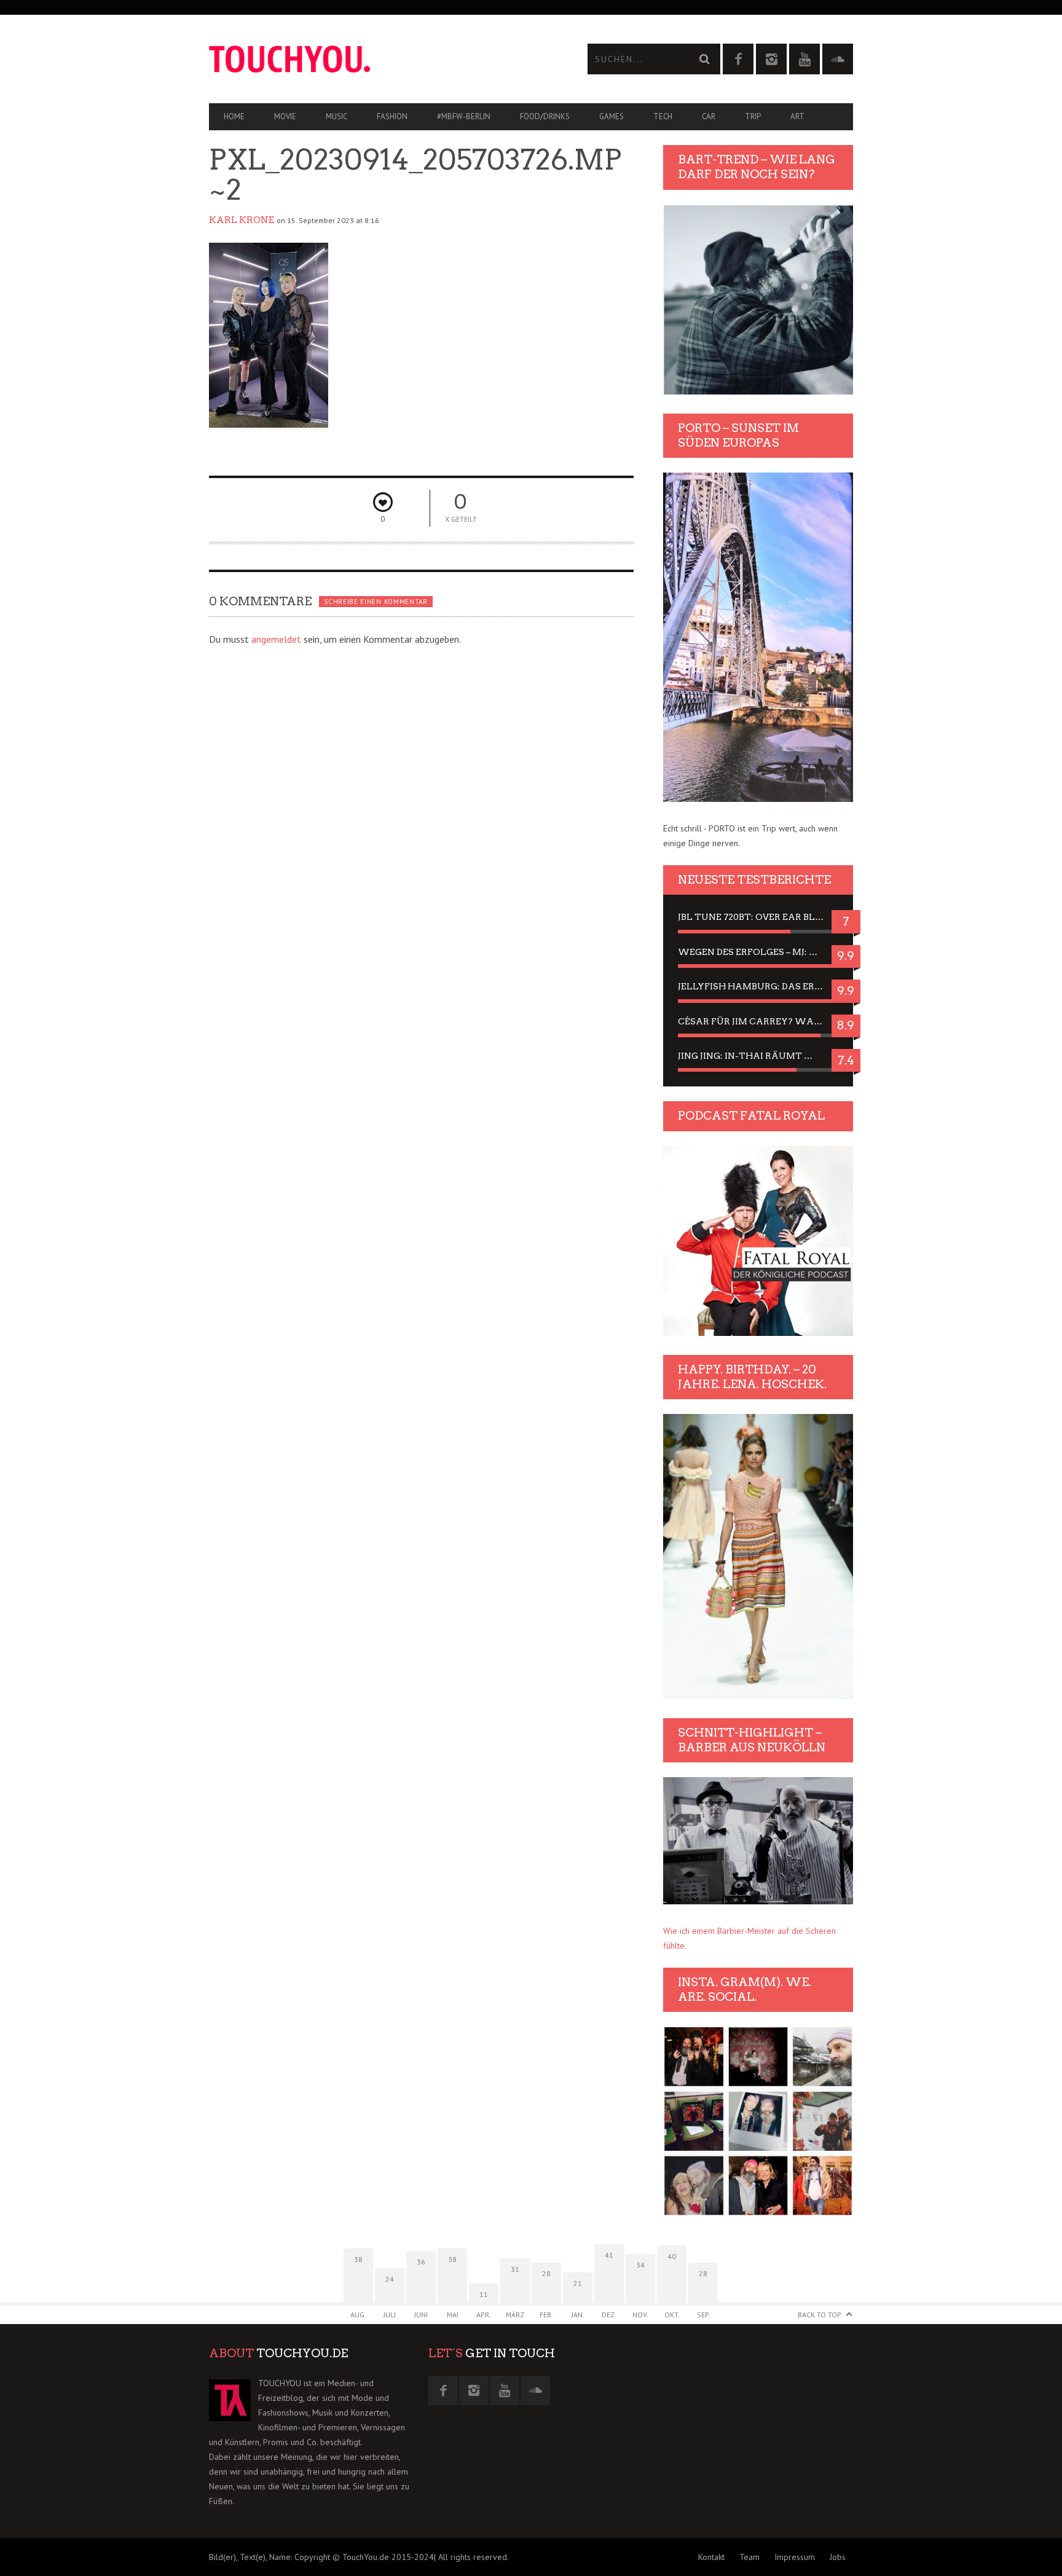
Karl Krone (242, 220)
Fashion (392, 116)
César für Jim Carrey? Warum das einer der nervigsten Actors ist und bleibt (758, 1021)
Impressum (795, 2557)
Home (234, 116)
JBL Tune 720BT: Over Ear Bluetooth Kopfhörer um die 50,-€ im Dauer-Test (758, 917)
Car (709, 116)
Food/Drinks (545, 116)
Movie (285, 116)
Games (612, 116)
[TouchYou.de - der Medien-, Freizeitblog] (370, 59)
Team (749, 2557)
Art (797, 116)
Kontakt (711, 2557)
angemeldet (276, 639)
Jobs (838, 2557)
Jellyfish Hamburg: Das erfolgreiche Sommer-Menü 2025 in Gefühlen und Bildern (758, 986)
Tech (663, 116)
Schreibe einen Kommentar (376, 602)
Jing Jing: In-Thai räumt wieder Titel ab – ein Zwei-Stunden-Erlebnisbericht (758, 1056)
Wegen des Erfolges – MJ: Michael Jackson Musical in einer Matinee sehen (758, 952)
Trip (753, 116)
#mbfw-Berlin (464, 116)
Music (336, 116)
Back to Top (820, 2315)
